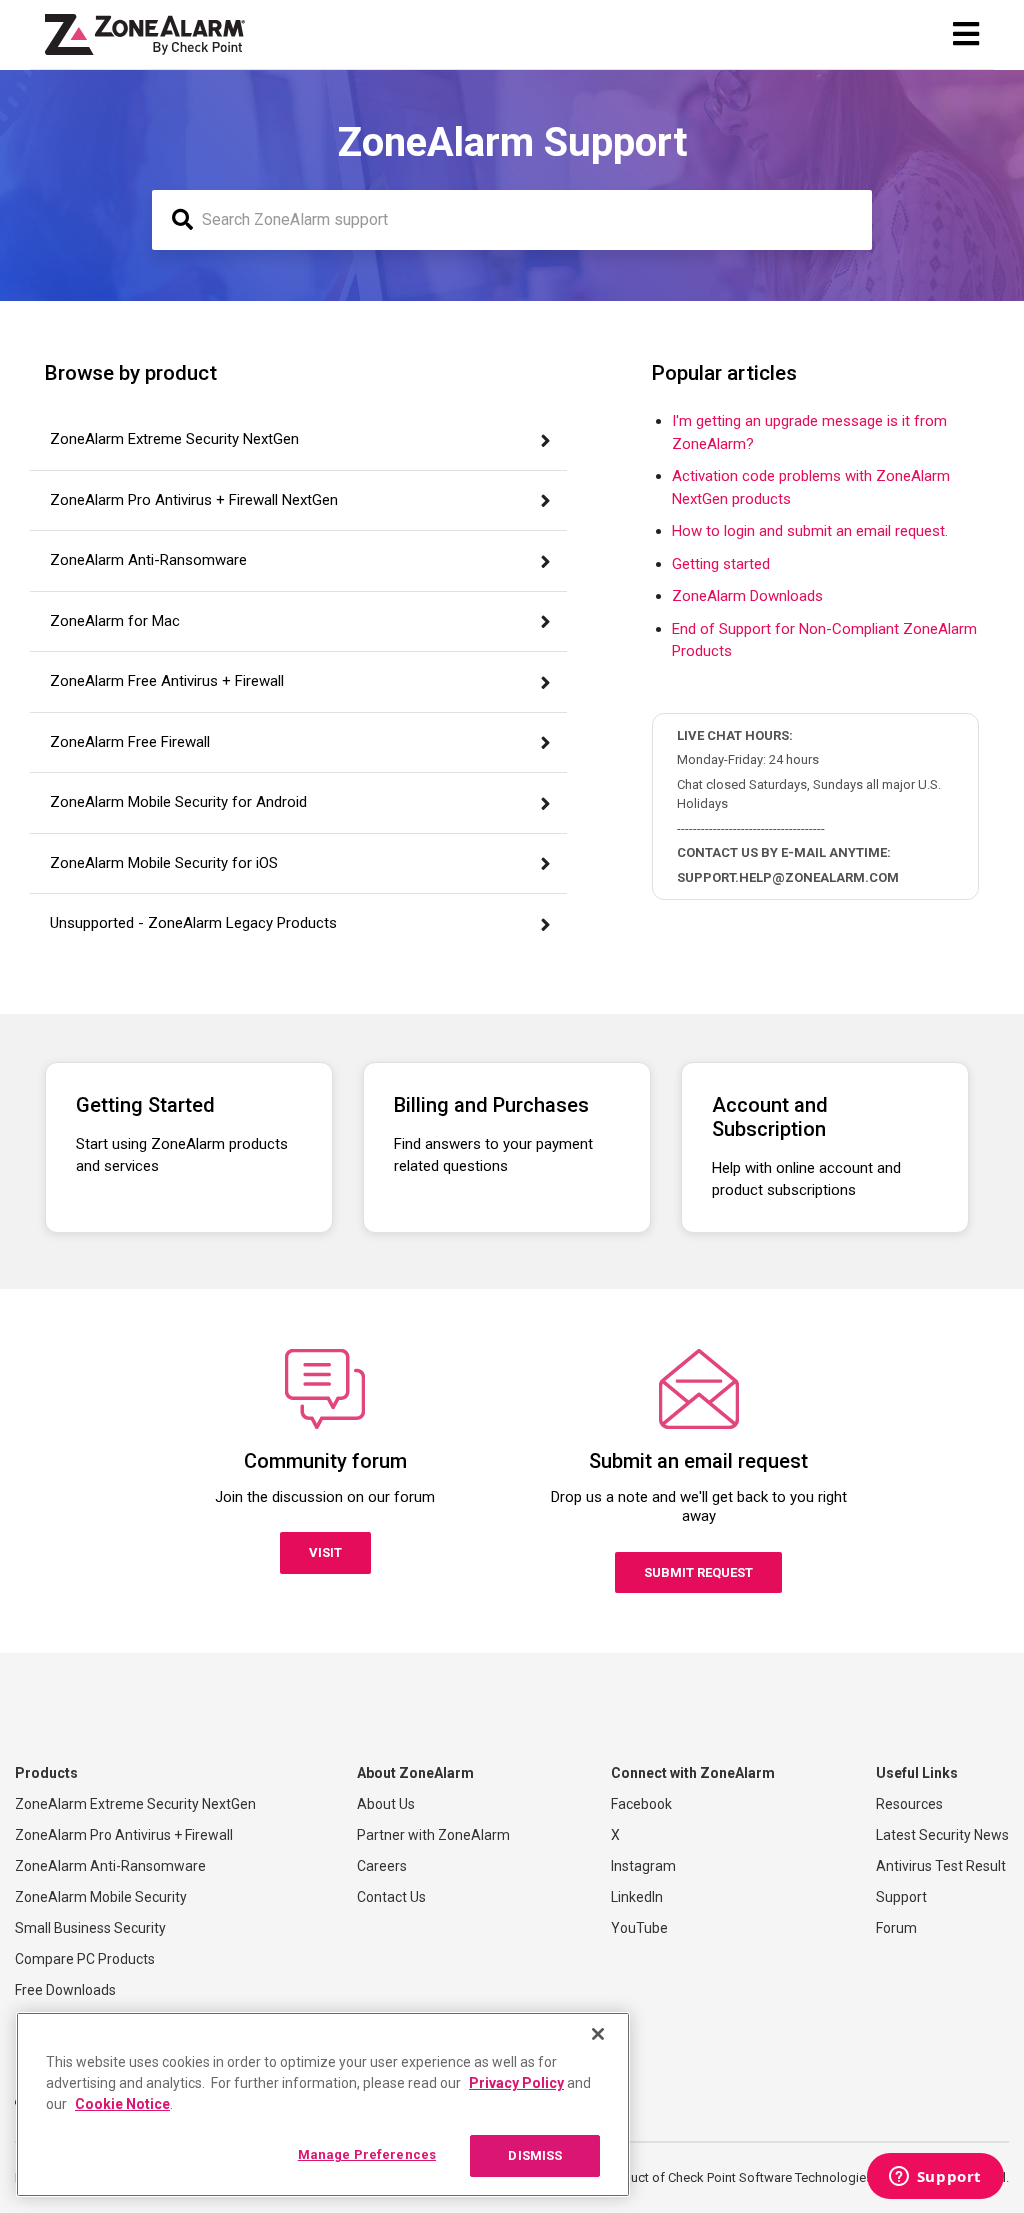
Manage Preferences (367, 2154)
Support (901, 1897)
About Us (386, 1804)
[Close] (598, 2034)
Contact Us (391, 1897)
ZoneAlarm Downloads (747, 596)
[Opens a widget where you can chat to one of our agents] (935, 2178)
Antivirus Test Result (941, 1866)
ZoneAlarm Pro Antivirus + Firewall (124, 1835)
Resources (909, 1804)
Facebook (641, 1804)
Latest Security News (942, 1835)
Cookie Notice (122, 2104)
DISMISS (535, 2155)
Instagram (643, 1866)
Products (46, 1773)
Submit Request (698, 1572)
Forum (896, 1928)
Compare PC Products (85, 1959)
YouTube (639, 1928)
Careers (382, 1866)
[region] (323, 2104)
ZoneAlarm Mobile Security (101, 1897)
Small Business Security (90, 1928)
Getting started (721, 564)
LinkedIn (637, 1897)
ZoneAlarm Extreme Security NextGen (135, 1804)
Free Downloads (65, 1990)
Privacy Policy (516, 2083)
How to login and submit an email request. (810, 531)
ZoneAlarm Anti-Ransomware (110, 1866)
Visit (325, 1552)
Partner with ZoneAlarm (433, 1835)
